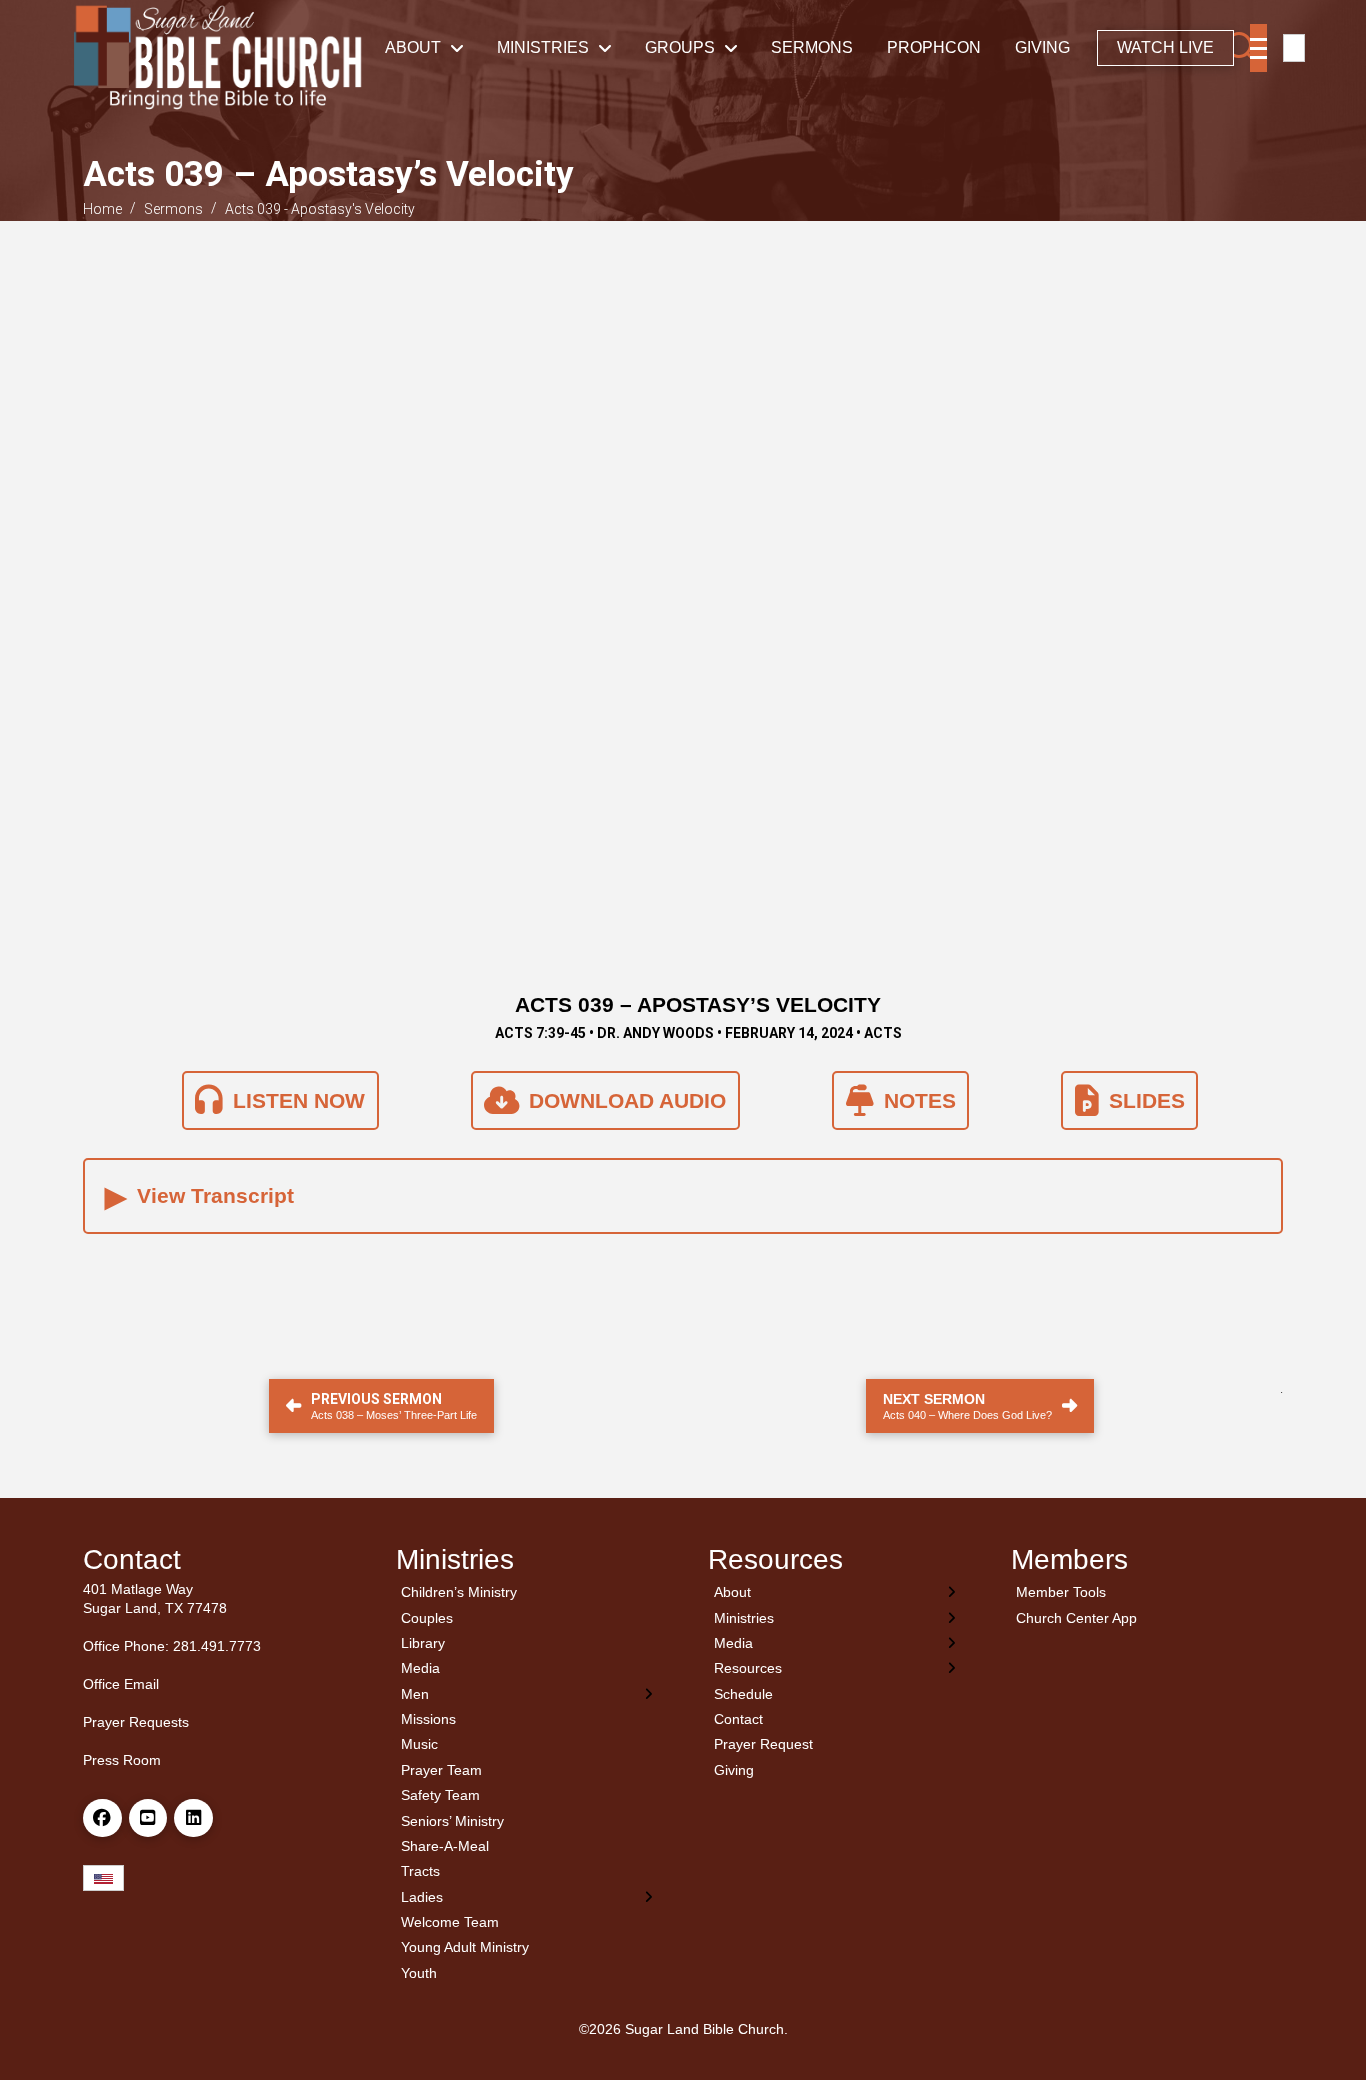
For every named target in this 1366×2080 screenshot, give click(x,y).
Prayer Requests (136, 1722)
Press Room (122, 1760)
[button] (1242, 48)
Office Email (121, 1684)
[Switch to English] (1294, 48)
